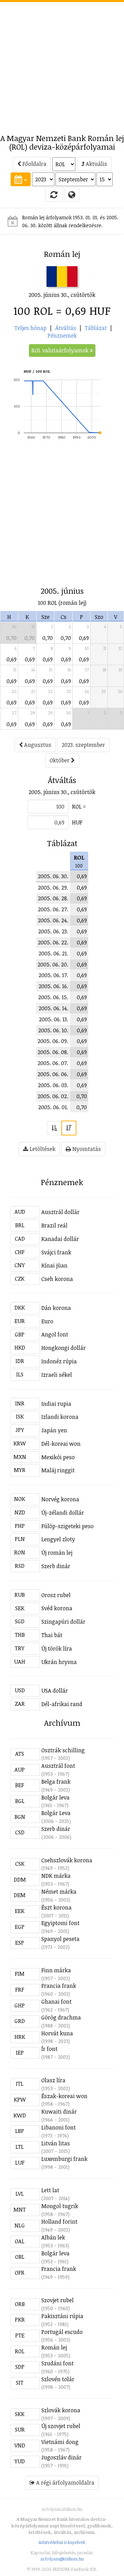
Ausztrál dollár (60, 1212)
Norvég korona (60, 1499)
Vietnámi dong (60, 2442)
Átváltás (66, 328)
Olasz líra (53, 2080)
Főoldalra (34, 164)
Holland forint (59, 2222)
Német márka (59, 1892)
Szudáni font (58, 2363)
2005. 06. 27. (53, 909)
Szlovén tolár (58, 2379)
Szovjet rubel (58, 2300)
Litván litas (56, 2143)
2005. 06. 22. (53, 942)
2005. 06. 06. (53, 1074)
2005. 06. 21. (53, 953)
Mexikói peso (58, 1457)
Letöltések (42, 1149)
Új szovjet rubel (61, 2426)
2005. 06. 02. (53, 1096)
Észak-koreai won (64, 2096)
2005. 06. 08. (53, 1052)
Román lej (54, 2347)
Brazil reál (54, 1225)
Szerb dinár (56, 1566)
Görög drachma (61, 2017)
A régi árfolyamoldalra (65, 2483)
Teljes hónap (30, 328)
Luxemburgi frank (64, 2159)
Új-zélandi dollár (63, 1513)
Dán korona (56, 1308)
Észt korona (56, 1907)
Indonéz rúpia (59, 1361)
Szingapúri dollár (63, 1622)
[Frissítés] (54, 194)
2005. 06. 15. (53, 997)
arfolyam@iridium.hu (62, 2559)
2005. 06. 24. (53, 920)
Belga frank (56, 1782)
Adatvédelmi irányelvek (62, 2542)
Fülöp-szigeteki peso (68, 1526)
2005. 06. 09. (53, 1041)
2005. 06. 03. (53, 1085)
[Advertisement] (62, 64)
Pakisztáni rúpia (62, 2316)
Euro (47, 1321)
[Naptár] (21, 179)
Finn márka (56, 1970)
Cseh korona (57, 1279)
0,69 (84, 638)
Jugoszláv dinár (61, 2457)
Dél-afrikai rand (62, 1704)
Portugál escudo (62, 2332)
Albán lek (53, 2237)
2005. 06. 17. (53, 975)
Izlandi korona (60, 1417)
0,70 (11, 638)
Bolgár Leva (56, 1813)
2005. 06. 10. (53, 1030)
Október (60, 760)
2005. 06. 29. (53, 888)
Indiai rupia (56, 1404)
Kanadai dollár (60, 1239)
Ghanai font (56, 2002)
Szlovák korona (61, 2410)
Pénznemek (62, 335)
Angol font (55, 1334)
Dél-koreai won (61, 1444)
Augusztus (37, 745)
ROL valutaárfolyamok (61, 350)
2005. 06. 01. (53, 1107)
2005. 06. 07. (53, 1063)
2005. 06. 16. (53, 986)
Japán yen (54, 1430)
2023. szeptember (83, 745)
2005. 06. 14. (53, 1008)
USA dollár (55, 1691)
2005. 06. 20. (53, 964)
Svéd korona (57, 1608)
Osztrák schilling (63, 1750)
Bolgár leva (55, 1797)
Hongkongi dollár (64, 1348)
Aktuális (96, 164)
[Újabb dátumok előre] (69, 1128)
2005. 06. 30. (53, 876)
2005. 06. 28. (53, 898)
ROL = (79, 806)
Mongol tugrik (60, 2206)
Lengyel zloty (58, 1539)
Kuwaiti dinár (59, 2112)
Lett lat (50, 2190)
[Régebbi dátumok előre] (54, 1128)
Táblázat (96, 328)
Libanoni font (59, 2127)
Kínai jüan (54, 1265)
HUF (77, 822)
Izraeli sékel (57, 1375)
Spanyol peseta (60, 1939)
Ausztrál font (58, 1766)
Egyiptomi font (60, 1923)
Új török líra (57, 1648)
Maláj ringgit (58, 1470)
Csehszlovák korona (67, 1860)
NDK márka (56, 1876)
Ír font (49, 2049)
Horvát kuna (57, 2033)
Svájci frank (56, 1252)
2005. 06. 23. (53, 931)
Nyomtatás (86, 1149)
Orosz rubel (56, 1595)
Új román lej (57, 1553)
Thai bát (52, 1635)
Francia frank (59, 1986)
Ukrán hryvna (59, 1662)
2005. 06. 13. (54, 1019)
